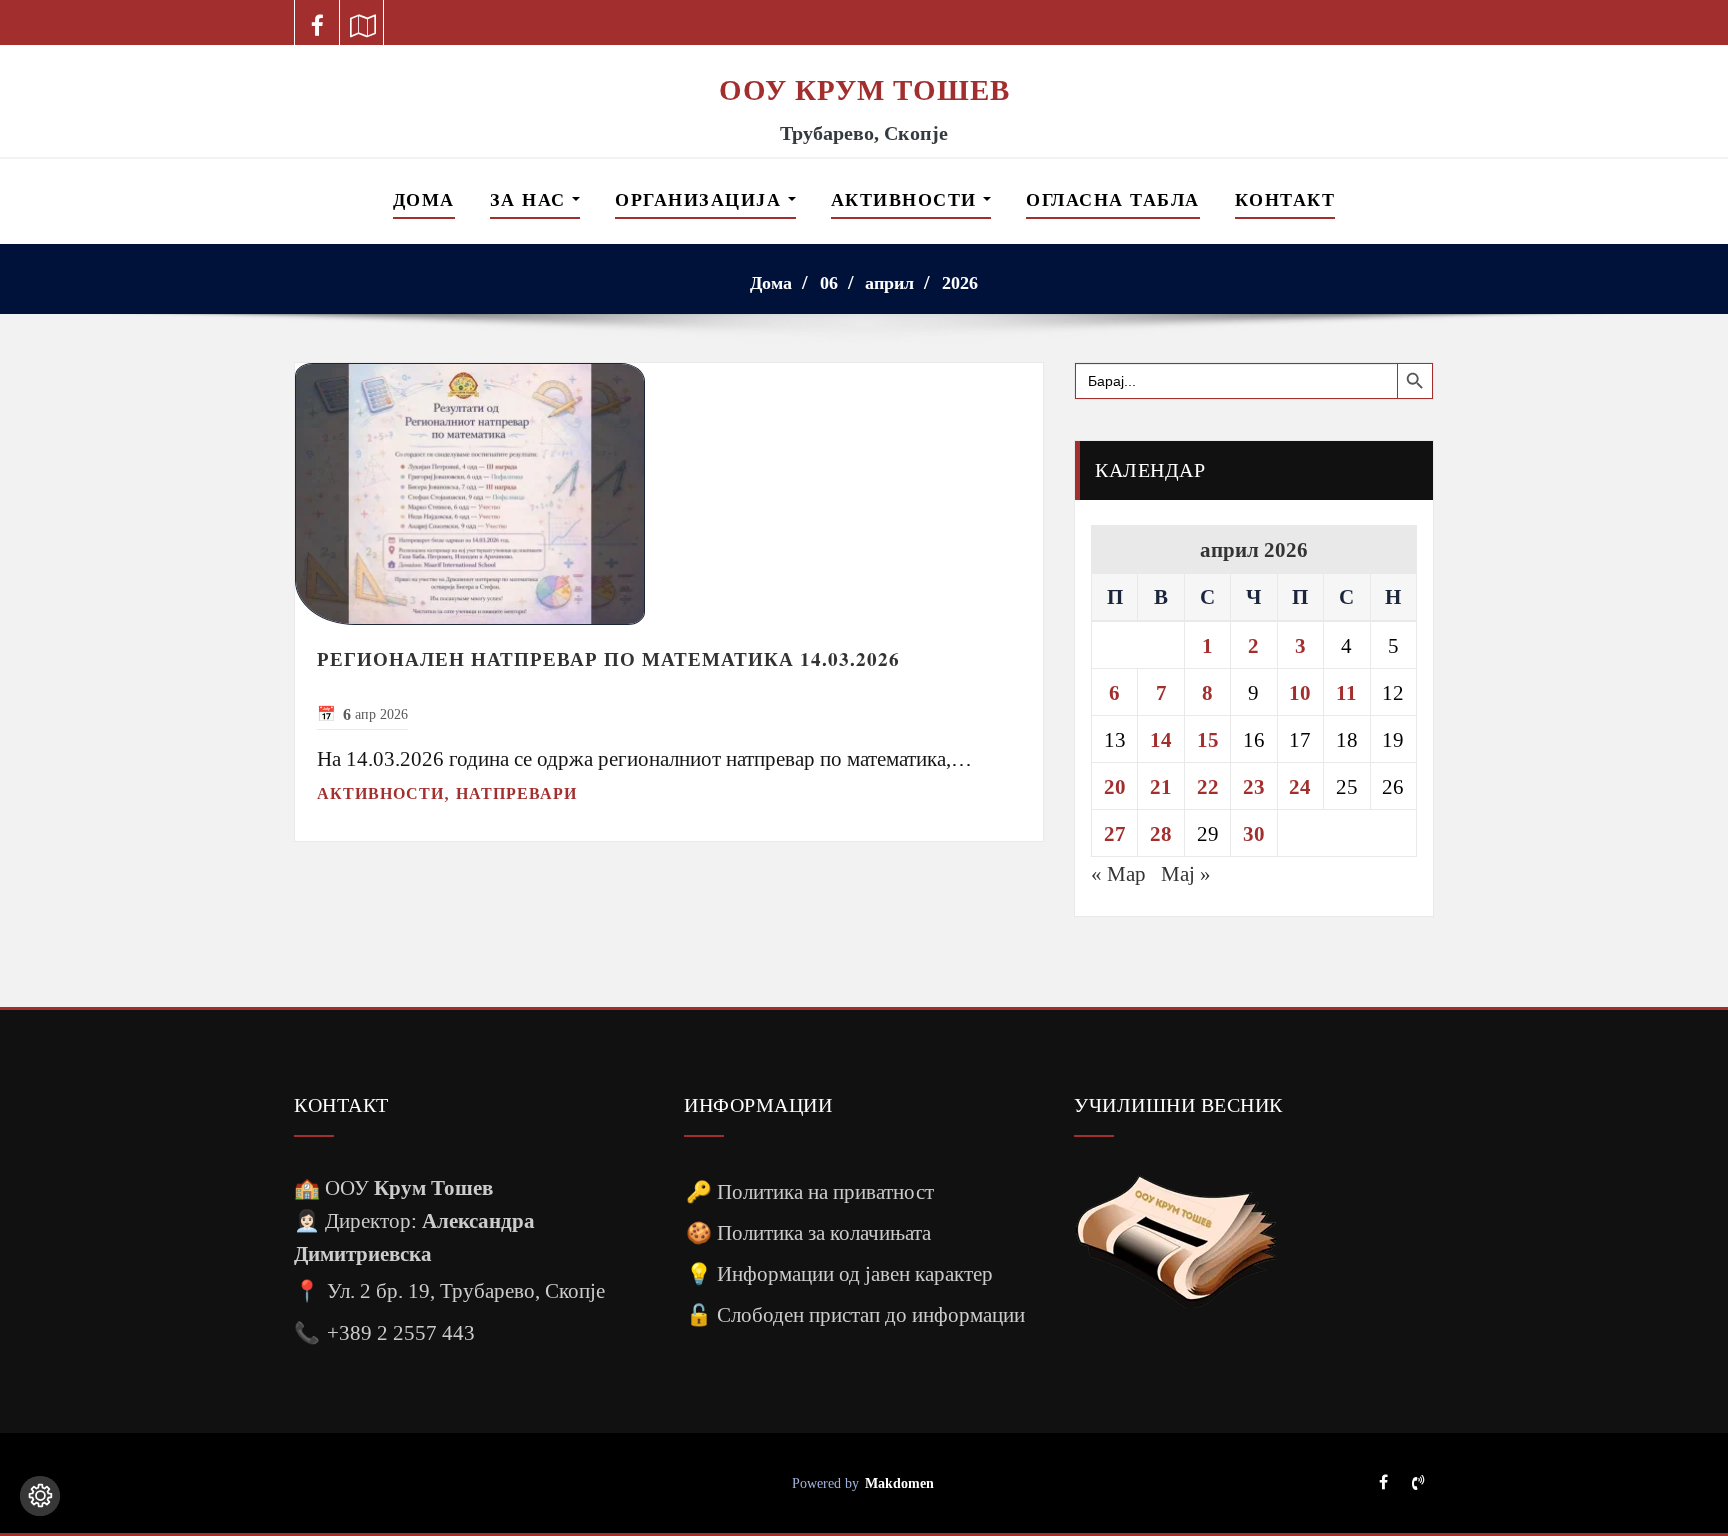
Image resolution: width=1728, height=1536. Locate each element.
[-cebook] (317, 22)
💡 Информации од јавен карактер (839, 1273)
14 (1161, 739)
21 (1161, 786)
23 (1254, 786)
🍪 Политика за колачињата (808, 1232)
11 (1346, 692)
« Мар (1118, 873)
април (889, 283)
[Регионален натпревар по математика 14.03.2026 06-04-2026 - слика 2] (669, 494)
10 (1300, 692)
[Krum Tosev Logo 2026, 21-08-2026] (864, 58)
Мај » (1186, 873)
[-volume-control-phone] (1418, 1483)
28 (1161, 833)
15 (1208, 739)
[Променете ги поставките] (40, 1496)
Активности (907, 200)
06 (829, 283)
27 (1115, 833)
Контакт (1285, 200)
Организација (701, 200)
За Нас (531, 200)
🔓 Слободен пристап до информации (855, 1314)
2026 (960, 283)
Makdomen (899, 1483)
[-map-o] (362, 22)
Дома (424, 200)
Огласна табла (1113, 200)
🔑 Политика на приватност (810, 1191)
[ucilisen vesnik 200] (1176, 1241)
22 (1208, 786)
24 (1300, 786)
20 (1115, 786)
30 (1254, 833)
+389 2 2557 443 (401, 1332)
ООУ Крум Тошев (864, 90)
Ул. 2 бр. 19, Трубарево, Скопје (466, 1290)
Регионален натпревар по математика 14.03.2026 (608, 659)
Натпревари (516, 793)
